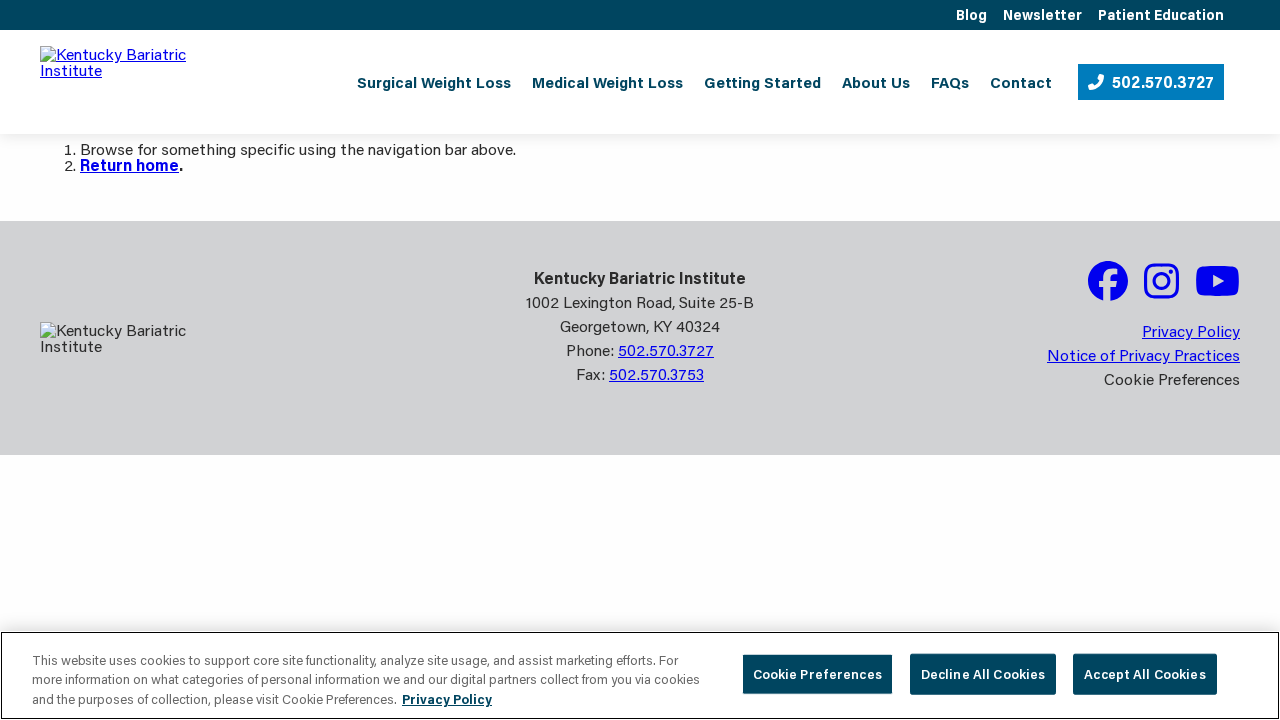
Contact (1021, 82)
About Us (876, 82)
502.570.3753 (656, 373)
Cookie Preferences (817, 673)
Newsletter (1042, 15)
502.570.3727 (1163, 81)
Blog (971, 15)
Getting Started (762, 82)
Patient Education (1161, 15)
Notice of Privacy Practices (1143, 354)
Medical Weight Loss (607, 82)
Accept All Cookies (1144, 673)
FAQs (950, 82)
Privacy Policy (1191, 330)
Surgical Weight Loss (434, 82)
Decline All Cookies (983, 673)
